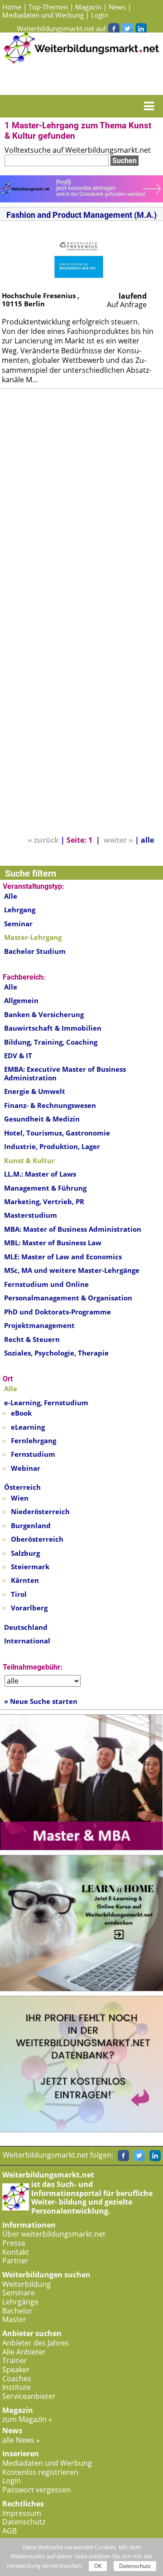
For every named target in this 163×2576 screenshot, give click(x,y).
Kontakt (16, 2252)
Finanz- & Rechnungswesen (50, 1105)
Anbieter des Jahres (36, 2343)
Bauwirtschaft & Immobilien (53, 1028)
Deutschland (26, 1627)
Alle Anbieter (24, 2352)
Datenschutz (24, 2522)
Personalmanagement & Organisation (68, 1298)
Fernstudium (33, 1454)
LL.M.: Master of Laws (40, 1174)
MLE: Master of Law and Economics (63, 1257)
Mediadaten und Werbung (43, 15)
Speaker (16, 2370)
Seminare (19, 2293)
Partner (15, 2261)
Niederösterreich (40, 1511)
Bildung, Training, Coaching (51, 1042)
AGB (10, 2531)
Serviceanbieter (29, 2396)
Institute (17, 2387)
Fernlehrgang (34, 1440)
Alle (11, 896)
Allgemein (21, 1000)
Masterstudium (31, 1215)
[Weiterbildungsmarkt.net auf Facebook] (114, 28)
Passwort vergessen (36, 2490)
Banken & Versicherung (44, 1014)
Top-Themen (48, 7)
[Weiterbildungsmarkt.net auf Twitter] (127, 28)
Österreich (22, 1487)
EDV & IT (18, 1056)
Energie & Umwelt (35, 1091)
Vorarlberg (29, 1608)
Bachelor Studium (35, 951)
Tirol (19, 1594)
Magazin (88, 7)
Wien (20, 1498)
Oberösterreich (37, 1539)
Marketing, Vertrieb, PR (44, 1201)
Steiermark (30, 1567)
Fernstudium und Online (46, 1284)
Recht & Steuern (32, 1339)
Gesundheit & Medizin (42, 1119)
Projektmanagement (39, 1325)
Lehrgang (20, 910)
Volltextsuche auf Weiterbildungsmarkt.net (78, 150)
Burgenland (31, 1525)
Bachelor (17, 2311)
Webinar (26, 1468)
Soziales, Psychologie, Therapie (56, 1353)
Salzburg (25, 1553)
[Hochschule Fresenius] (79, 256)
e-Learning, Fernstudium (46, 1403)
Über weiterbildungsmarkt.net (54, 2234)
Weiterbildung (26, 2284)
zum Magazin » (27, 2419)
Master (14, 2319)
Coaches (17, 2379)
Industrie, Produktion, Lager (52, 1146)
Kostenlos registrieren (40, 2472)
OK (98, 2566)
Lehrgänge (20, 2302)
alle (147, 840)
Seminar (18, 924)
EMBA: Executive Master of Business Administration (65, 1073)
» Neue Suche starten (41, 1701)
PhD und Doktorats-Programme (58, 1312)
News (117, 7)
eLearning (28, 1427)
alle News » (21, 2440)
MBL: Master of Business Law (53, 1243)
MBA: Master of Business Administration (73, 1229)
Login (100, 15)
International (27, 1641)
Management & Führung (45, 1188)
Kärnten (25, 1580)
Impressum (22, 2513)
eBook (21, 1413)
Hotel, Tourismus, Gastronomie (57, 1133)
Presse (14, 2243)
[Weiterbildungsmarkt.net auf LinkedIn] (141, 28)
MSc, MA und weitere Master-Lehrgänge (72, 1270)
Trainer (15, 2360)
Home (12, 7)
